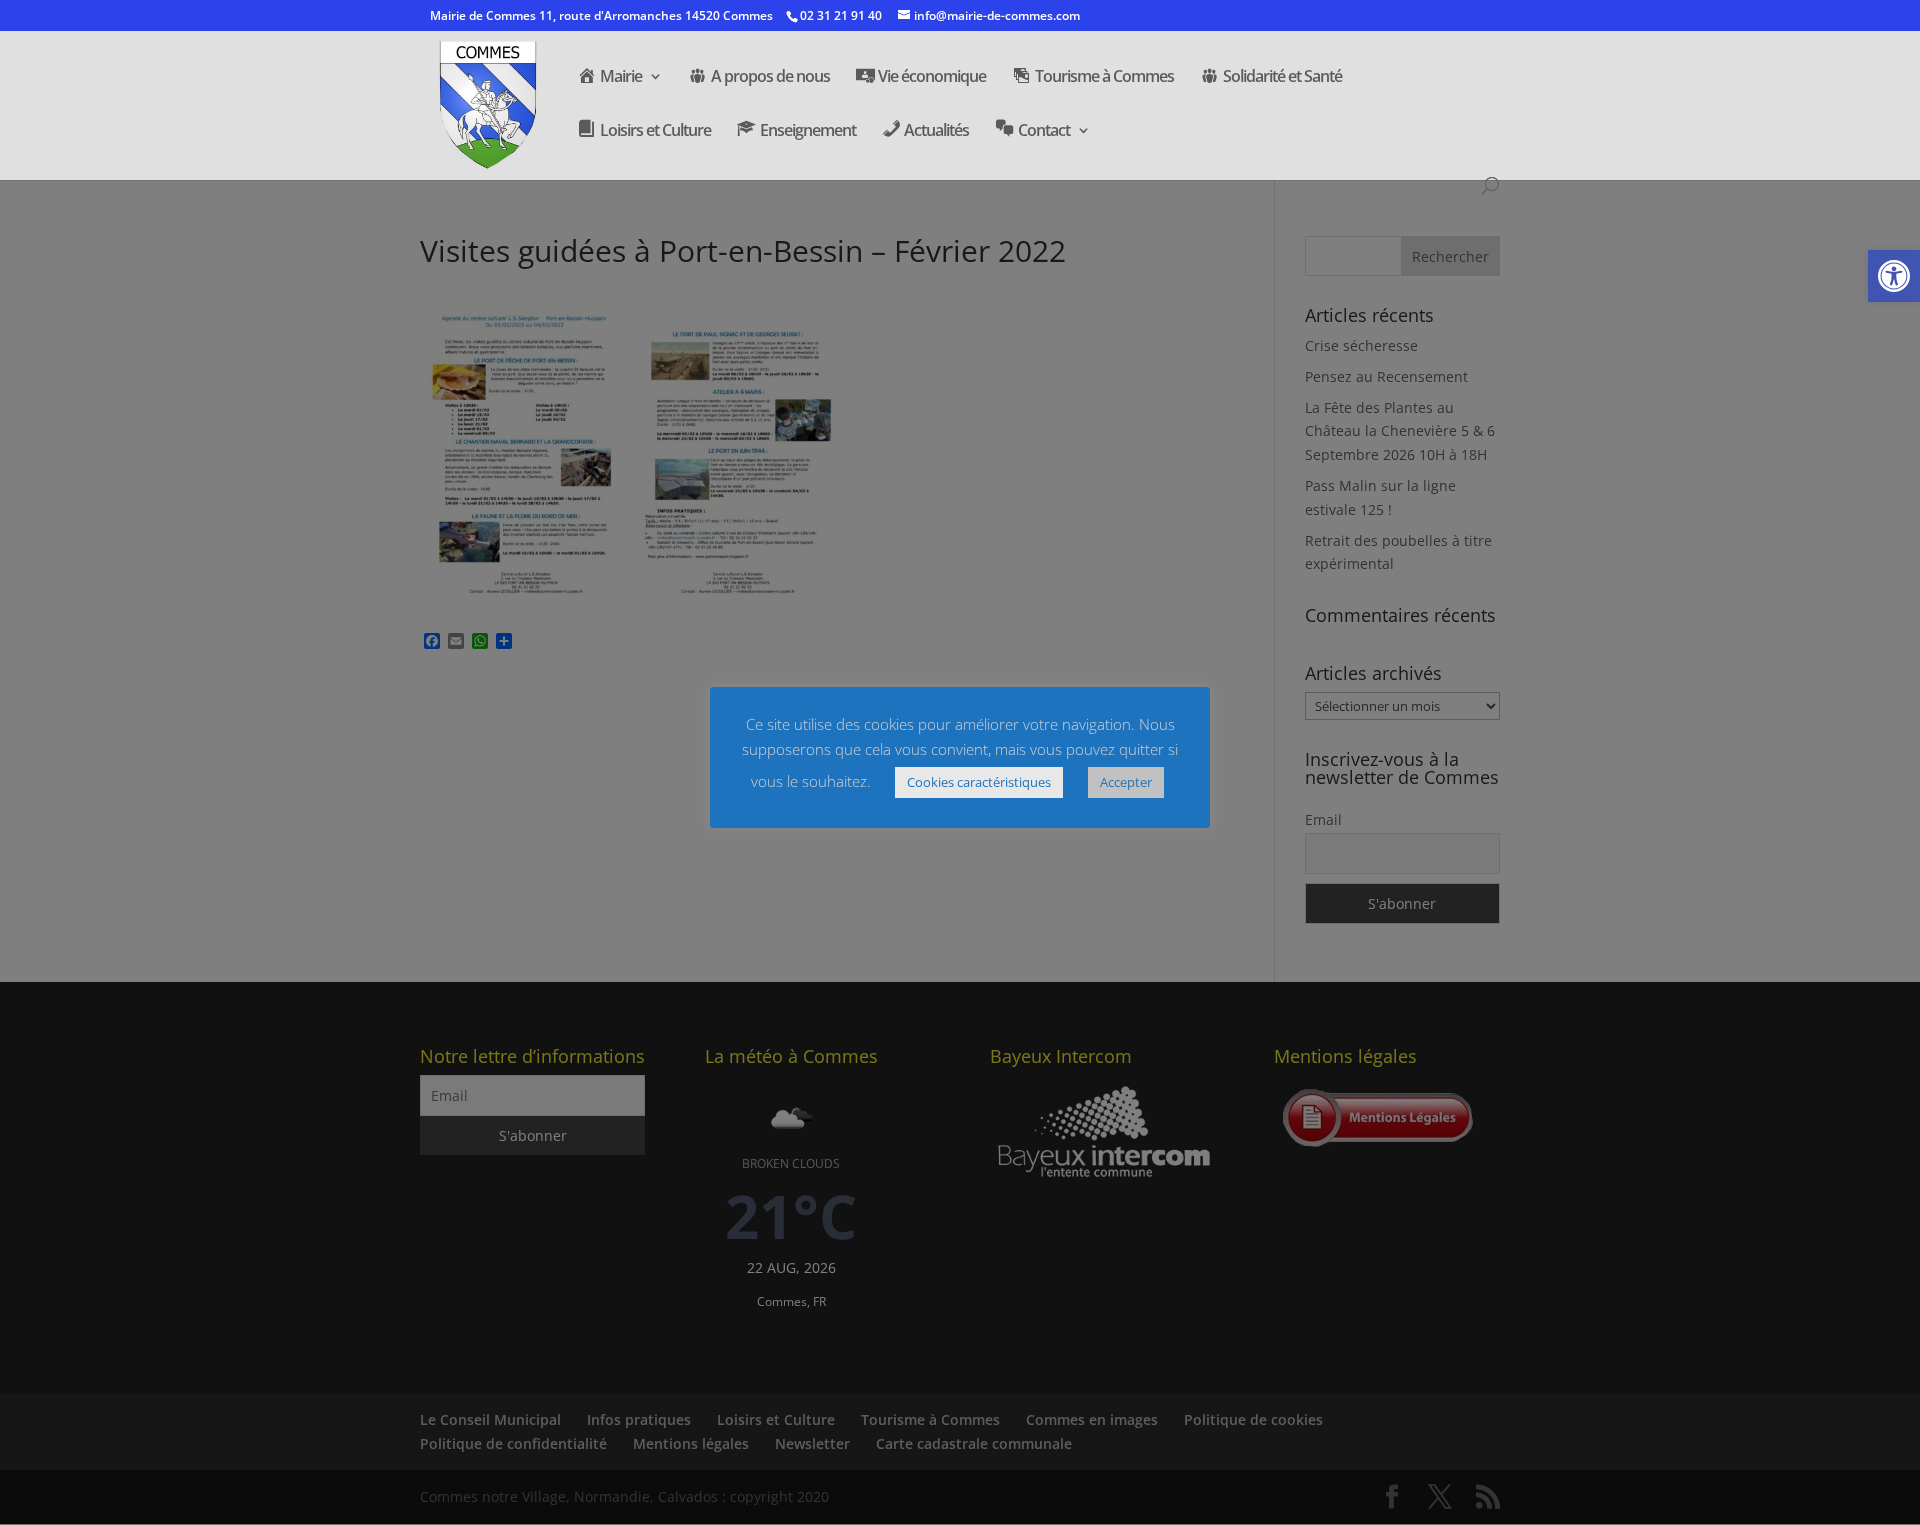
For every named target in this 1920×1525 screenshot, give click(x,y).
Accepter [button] (1126, 782)
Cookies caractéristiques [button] (979, 782)
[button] (1894, 276)
